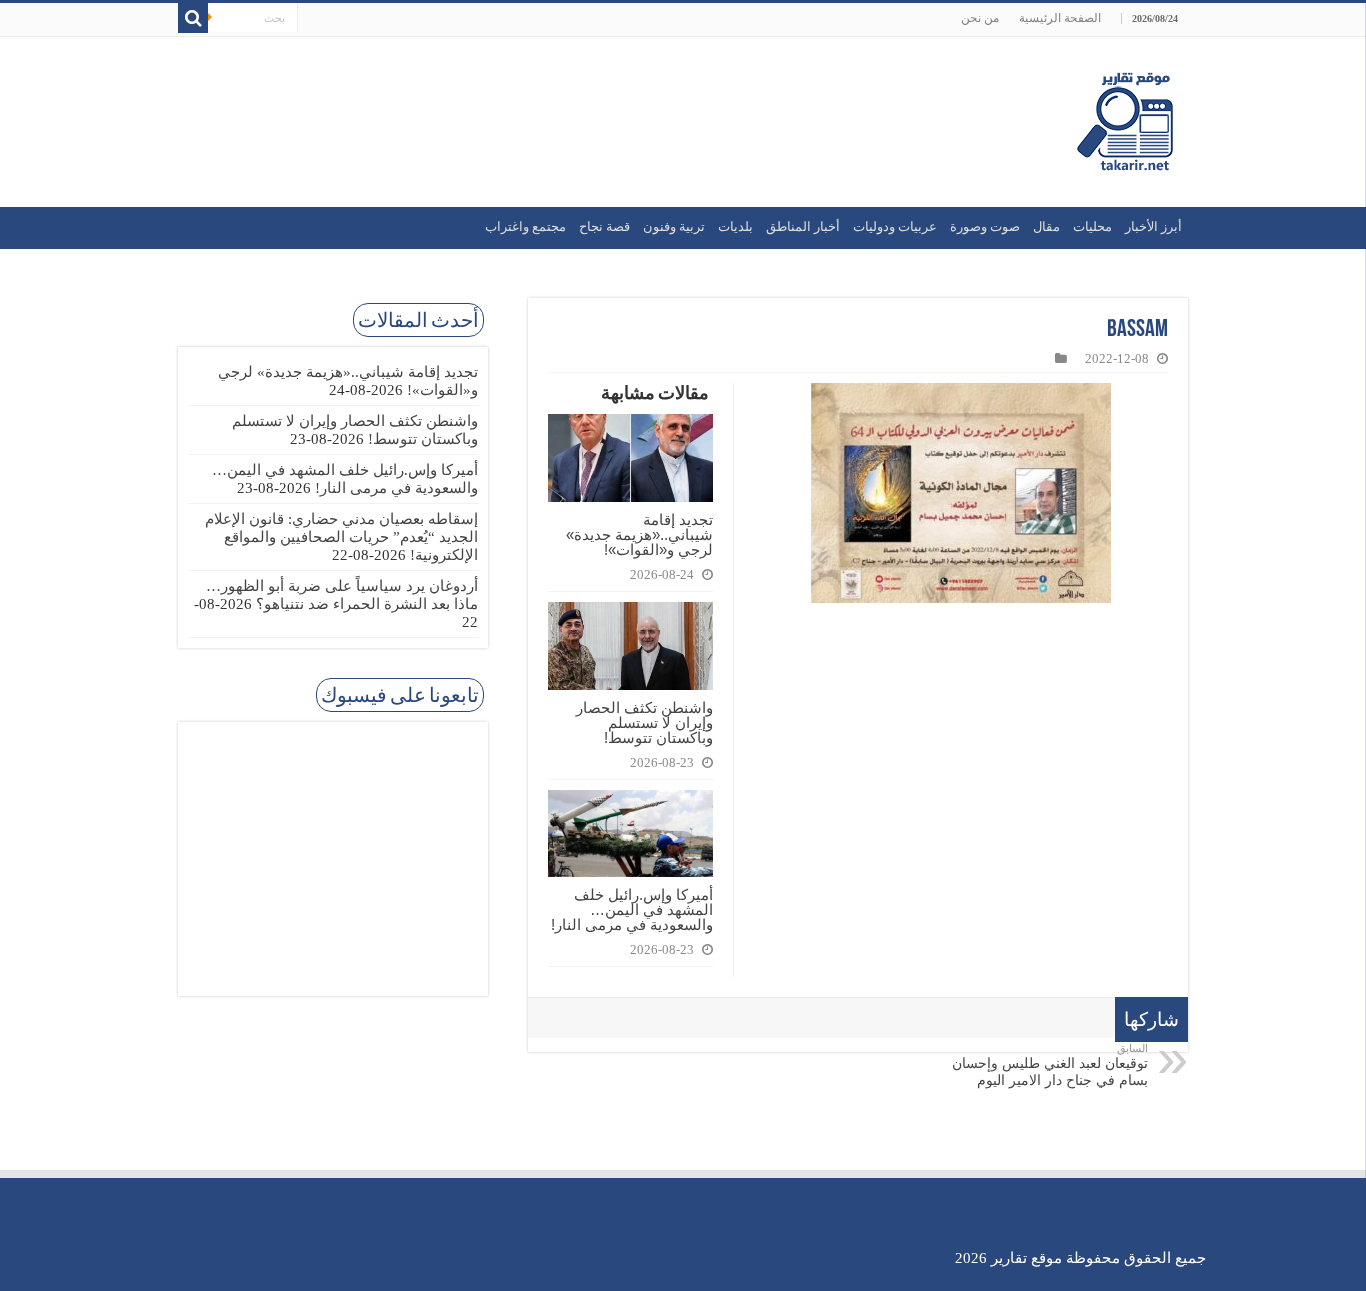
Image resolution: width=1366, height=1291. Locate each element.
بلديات (735, 226)
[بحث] (193, 18)
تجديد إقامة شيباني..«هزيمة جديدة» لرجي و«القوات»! (639, 534)
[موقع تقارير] (1125, 122)
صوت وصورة (985, 226)
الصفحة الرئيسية (1060, 18)
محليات (1092, 226)
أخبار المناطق (803, 226)
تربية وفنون (674, 226)
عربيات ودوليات (895, 226)
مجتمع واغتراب (525, 226)
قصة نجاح (604, 226)
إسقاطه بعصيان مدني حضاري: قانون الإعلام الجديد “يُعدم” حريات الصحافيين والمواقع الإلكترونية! (341, 537)
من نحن (980, 18)
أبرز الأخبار (1153, 226)
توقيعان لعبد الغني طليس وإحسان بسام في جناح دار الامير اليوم (1050, 1065)
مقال (1046, 226)
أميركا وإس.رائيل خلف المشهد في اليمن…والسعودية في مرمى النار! (632, 909)
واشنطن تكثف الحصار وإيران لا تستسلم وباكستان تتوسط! (644, 722)
